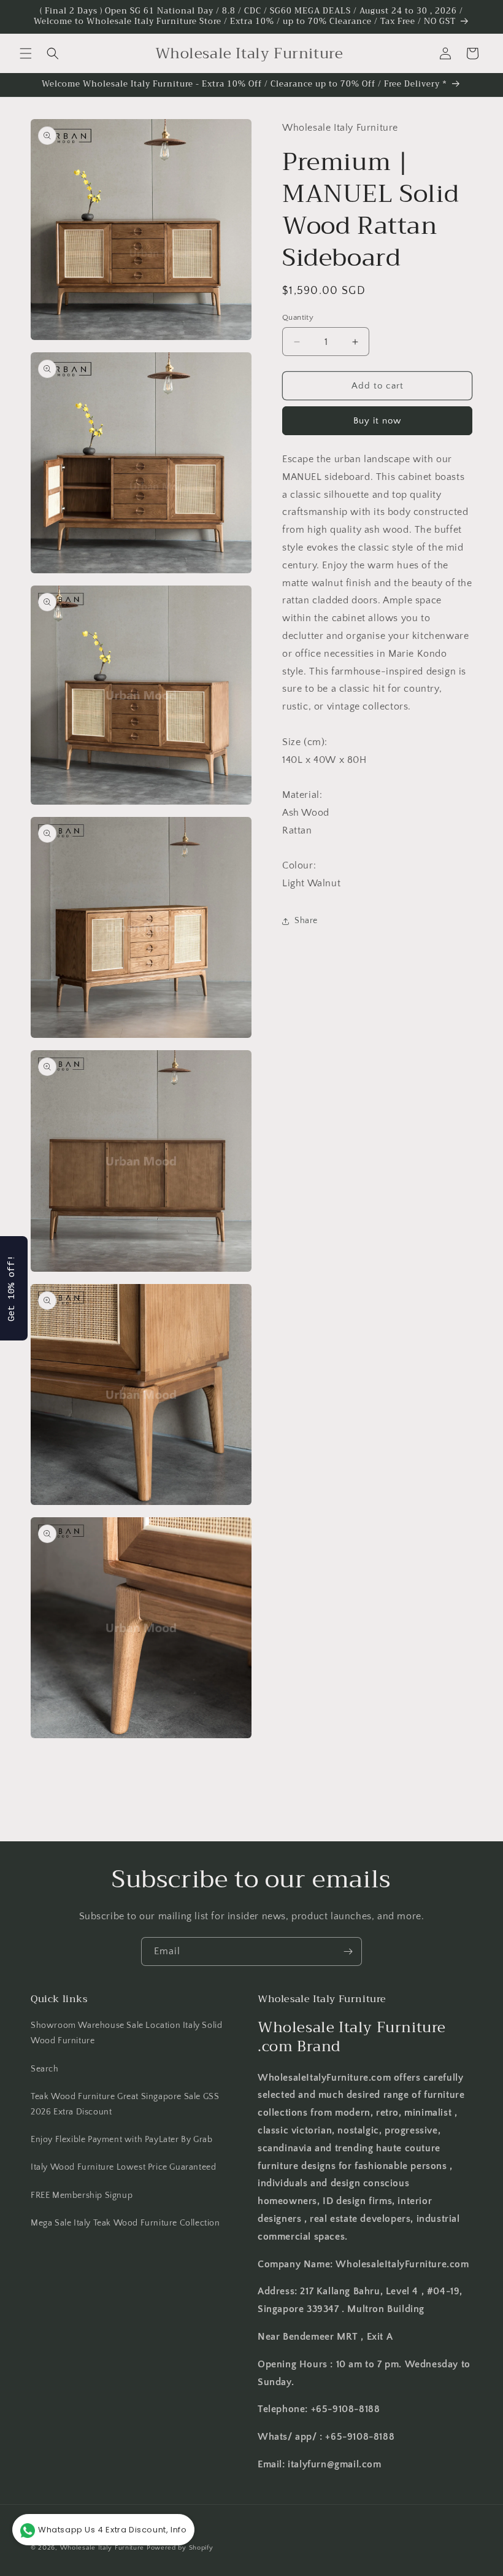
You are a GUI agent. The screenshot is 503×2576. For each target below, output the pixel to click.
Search (45, 2069)
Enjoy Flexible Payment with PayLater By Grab (121, 2140)
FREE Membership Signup (82, 2195)
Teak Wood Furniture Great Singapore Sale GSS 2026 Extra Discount (125, 2104)
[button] (26, 53)
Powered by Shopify (180, 2548)
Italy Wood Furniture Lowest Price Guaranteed (123, 2167)
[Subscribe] (348, 1951)
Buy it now (377, 421)
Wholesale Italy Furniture (102, 2548)
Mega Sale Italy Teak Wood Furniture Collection (125, 2223)
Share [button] (306, 921)
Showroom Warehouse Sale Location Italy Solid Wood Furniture (126, 2033)
